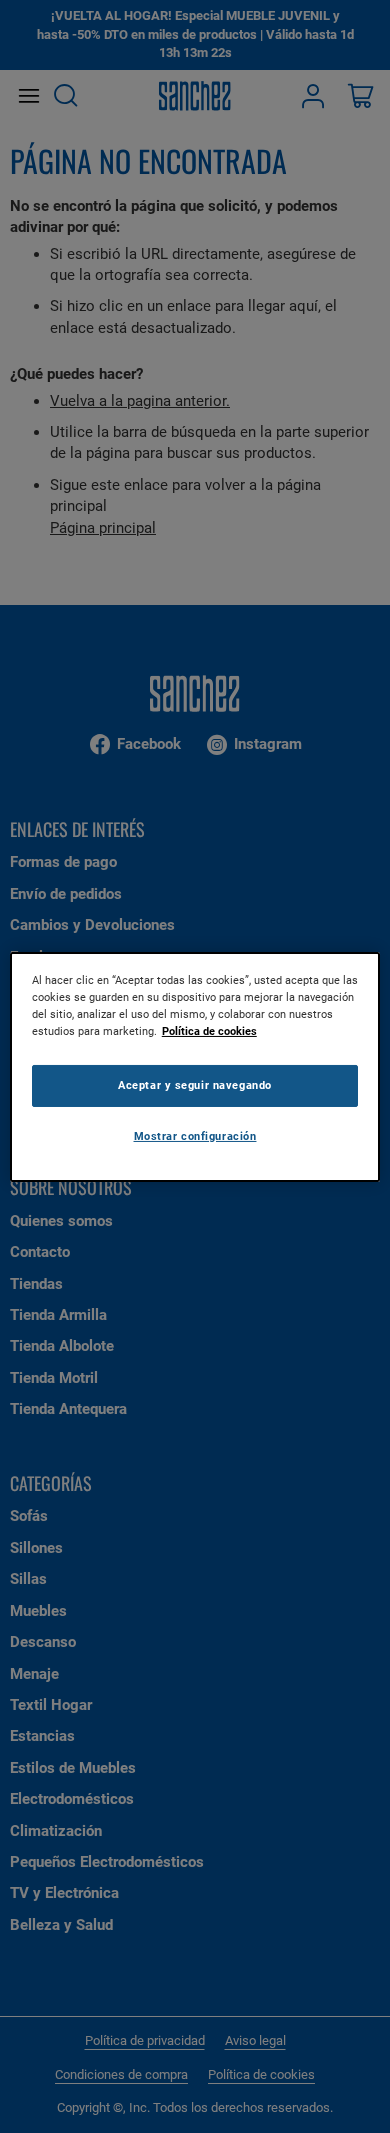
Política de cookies (209, 1031)
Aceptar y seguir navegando (195, 1085)
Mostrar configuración (195, 1136)
